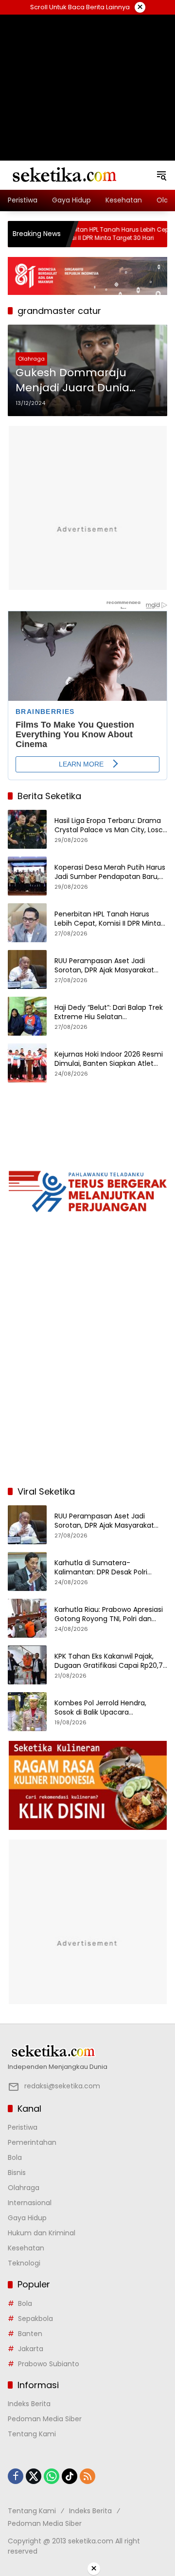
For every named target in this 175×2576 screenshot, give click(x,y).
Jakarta (31, 2349)
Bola (15, 2157)
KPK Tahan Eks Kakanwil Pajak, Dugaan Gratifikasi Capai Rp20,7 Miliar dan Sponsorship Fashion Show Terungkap (109, 1661)
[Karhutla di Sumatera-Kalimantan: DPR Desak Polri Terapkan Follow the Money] (27, 1571)
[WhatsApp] (52, 2476)
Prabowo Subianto (49, 2364)
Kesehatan (26, 2248)
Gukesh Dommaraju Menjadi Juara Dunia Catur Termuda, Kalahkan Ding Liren (87, 381)
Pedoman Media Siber (45, 2419)
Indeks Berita (29, 2404)
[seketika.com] (64, 175)
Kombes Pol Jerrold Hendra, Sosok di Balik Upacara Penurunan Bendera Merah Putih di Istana (109, 1708)
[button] (161, 175)
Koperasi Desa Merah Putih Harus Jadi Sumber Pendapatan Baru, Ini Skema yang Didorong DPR (110, 872)
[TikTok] (70, 2476)
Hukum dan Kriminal (42, 2233)
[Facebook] (16, 2476)
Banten (30, 2334)
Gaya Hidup (27, 2218)
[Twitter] (34, 2476)
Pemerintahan (32, 2142)
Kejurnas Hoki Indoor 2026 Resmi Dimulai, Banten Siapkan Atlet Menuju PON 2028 (109, 1059)
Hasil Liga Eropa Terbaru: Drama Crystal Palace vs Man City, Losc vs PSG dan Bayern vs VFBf (109, 826)
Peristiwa (23, 2127)
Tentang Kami (32, 2434)
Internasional (30, 2203)
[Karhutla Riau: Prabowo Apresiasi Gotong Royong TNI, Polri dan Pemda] (27, 1618)
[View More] (87, 2051)
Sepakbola (35, 2319)
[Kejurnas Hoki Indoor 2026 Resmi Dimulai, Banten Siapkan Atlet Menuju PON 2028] (27, 1063)
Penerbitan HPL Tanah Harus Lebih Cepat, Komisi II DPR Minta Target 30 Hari (83, 234)
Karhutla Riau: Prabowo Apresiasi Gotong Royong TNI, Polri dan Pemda (109, 1615)
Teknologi (24, 2263)
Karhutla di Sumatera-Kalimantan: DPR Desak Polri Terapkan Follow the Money (101, 1568)
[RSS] (87, 2476)
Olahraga (31, 359)
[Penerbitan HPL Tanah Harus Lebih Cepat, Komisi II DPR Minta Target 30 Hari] (27, 923)
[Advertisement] (87, 75)
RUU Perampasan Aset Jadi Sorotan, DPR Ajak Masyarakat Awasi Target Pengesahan (104, 966)
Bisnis (17, 2173)
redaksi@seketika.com (62, 2086)
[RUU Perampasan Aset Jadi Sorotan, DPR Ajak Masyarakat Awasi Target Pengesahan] (165, 234)
